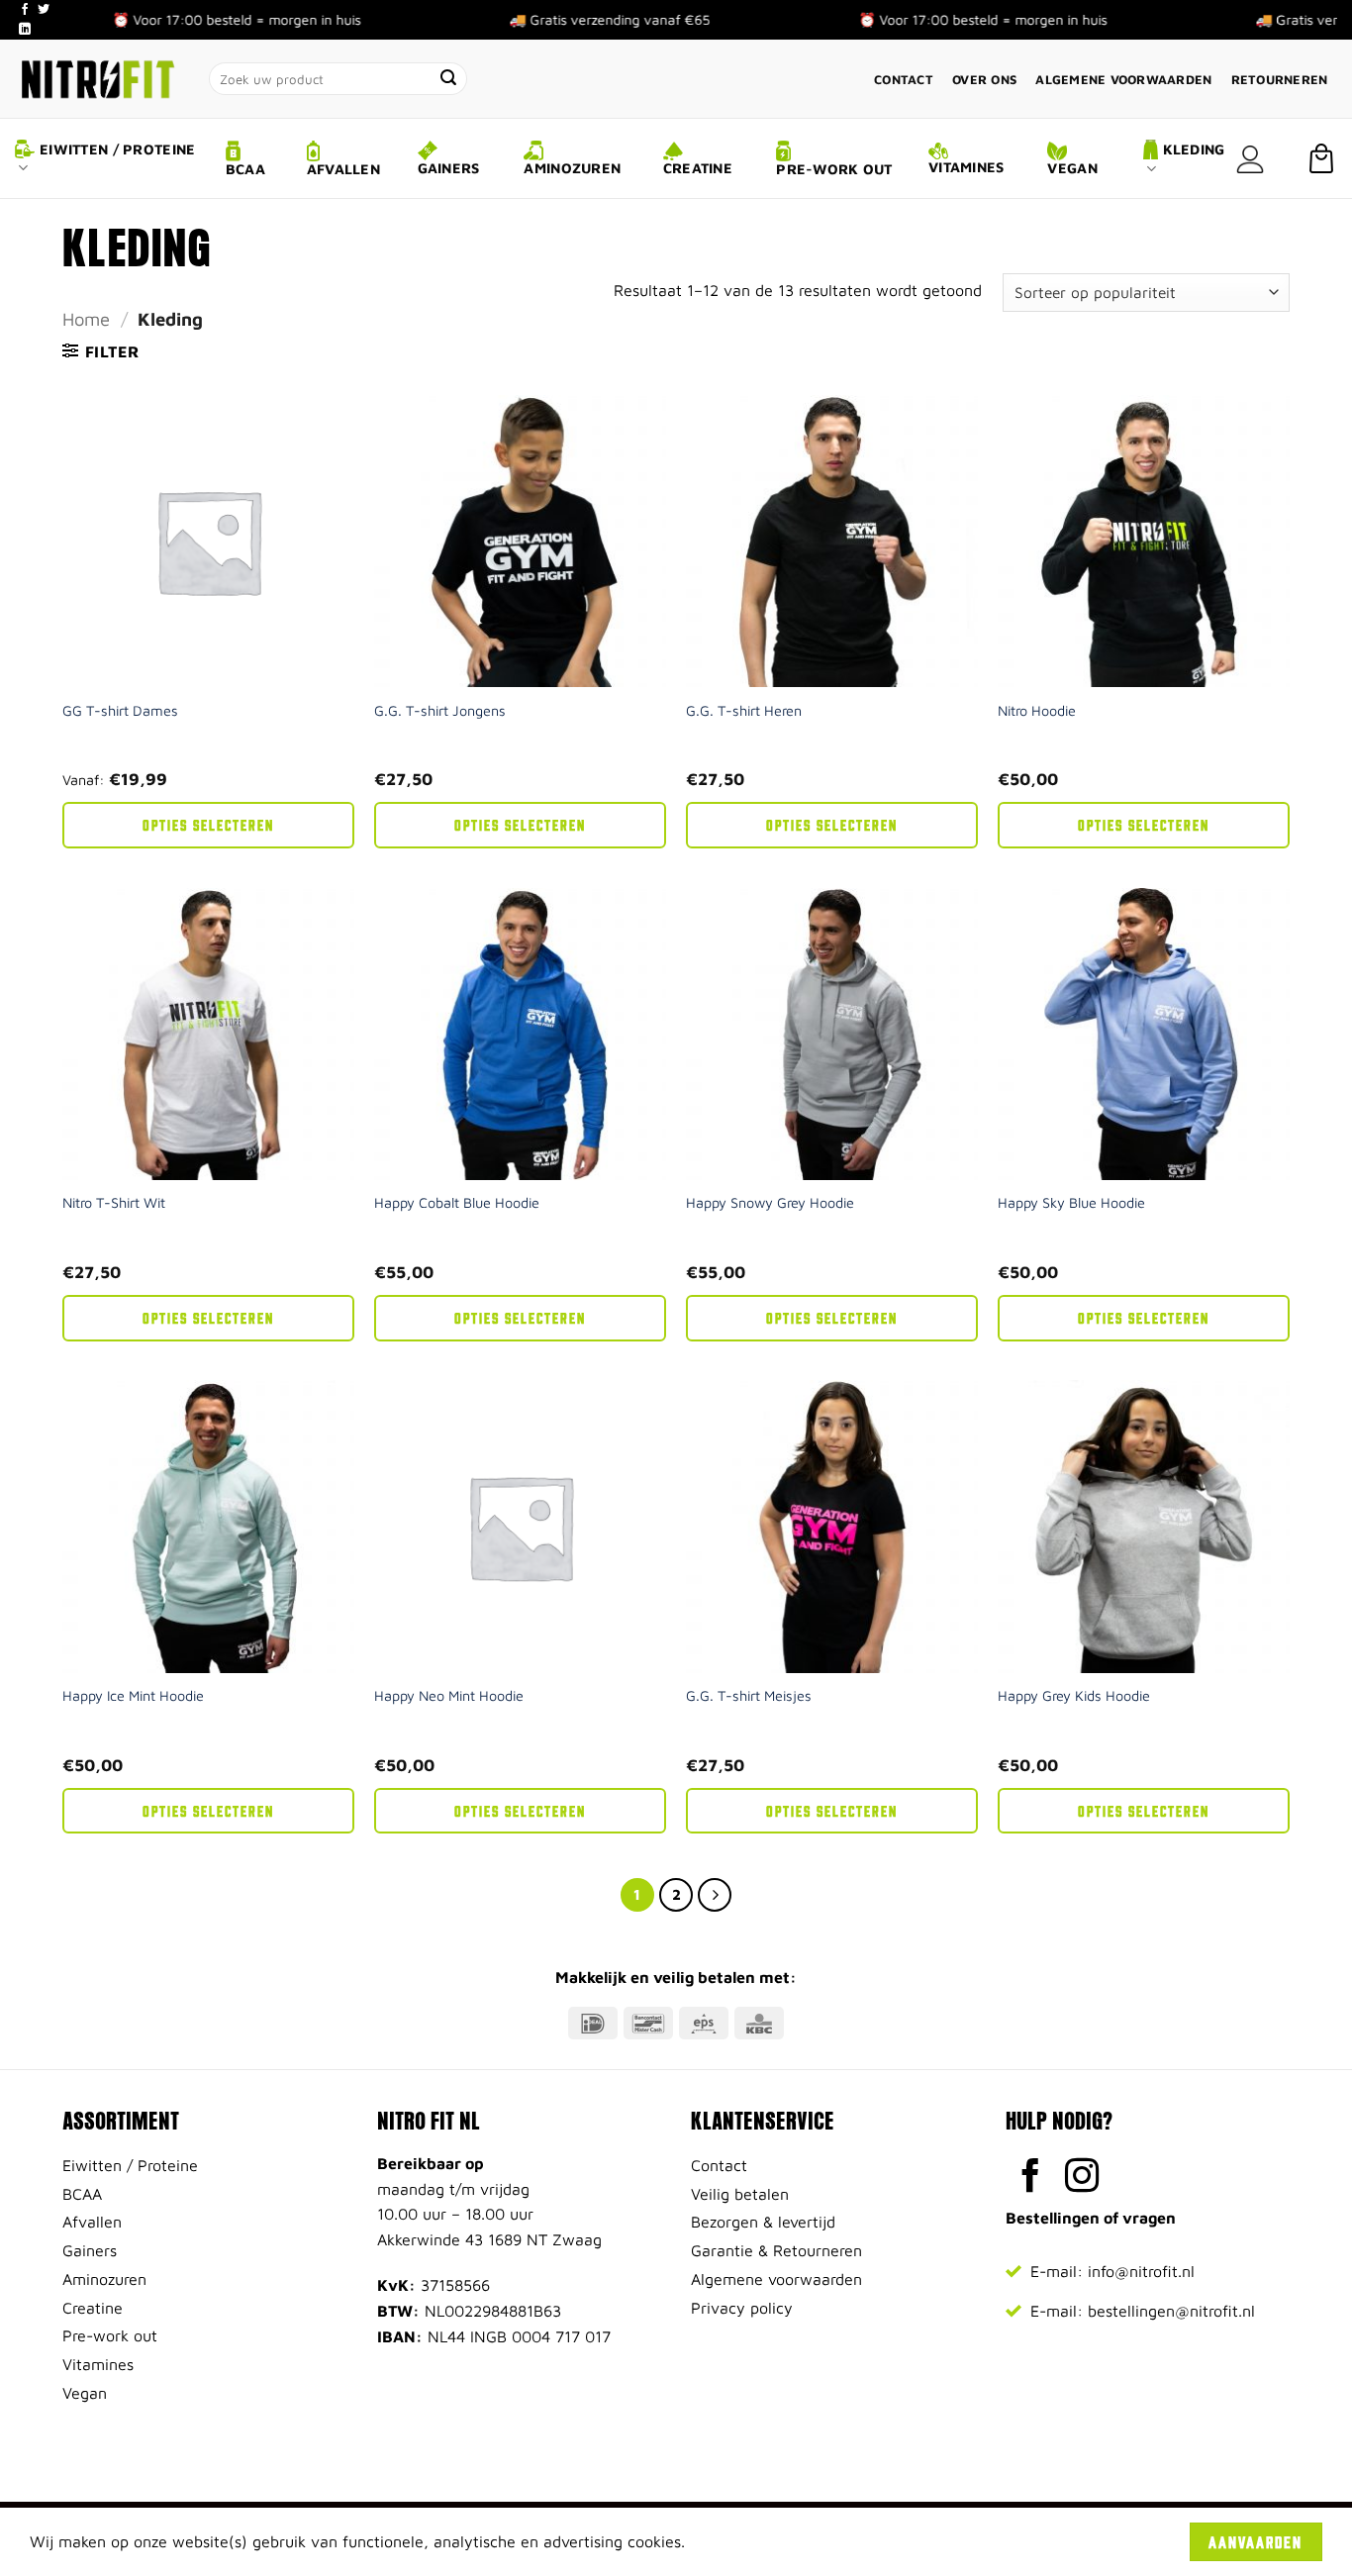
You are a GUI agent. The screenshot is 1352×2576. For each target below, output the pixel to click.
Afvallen (343, 169)
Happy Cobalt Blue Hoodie (457, 1202)
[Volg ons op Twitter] (44, 10)
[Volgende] (715, 1895)
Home (86, 319)
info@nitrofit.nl (1141, 2271)
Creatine (698, 168)
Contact (904, 80)
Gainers (449, 168)
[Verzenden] (449, 79)
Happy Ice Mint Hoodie (133, 1695)
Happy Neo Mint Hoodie (449, 1695)
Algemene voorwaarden (1123, 80)
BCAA (245, 169)
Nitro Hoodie (1037, 710)
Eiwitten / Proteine (117, 149)
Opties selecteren (208, 824)
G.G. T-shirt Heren (744, 710)
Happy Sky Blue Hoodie (1071, 1202)
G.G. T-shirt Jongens (440, 710)
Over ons (984, 80)
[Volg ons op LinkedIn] (25, 30)
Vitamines (966, 167)
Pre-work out (834, 169)
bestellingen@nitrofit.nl (1171, 2311)
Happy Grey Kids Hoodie (1074, 1695)
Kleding (1194, 149)
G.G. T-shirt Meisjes (749, 1695)
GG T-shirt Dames (120, 710)
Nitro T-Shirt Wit (114, 1202)
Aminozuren (572, 168)
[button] (1250, 159)
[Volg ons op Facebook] (25, 10)
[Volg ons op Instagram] (1082, 2178)
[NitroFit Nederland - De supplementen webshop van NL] (97, 79)
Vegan (1072, 168)
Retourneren (1280, 80)
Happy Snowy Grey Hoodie (770, 1202)
